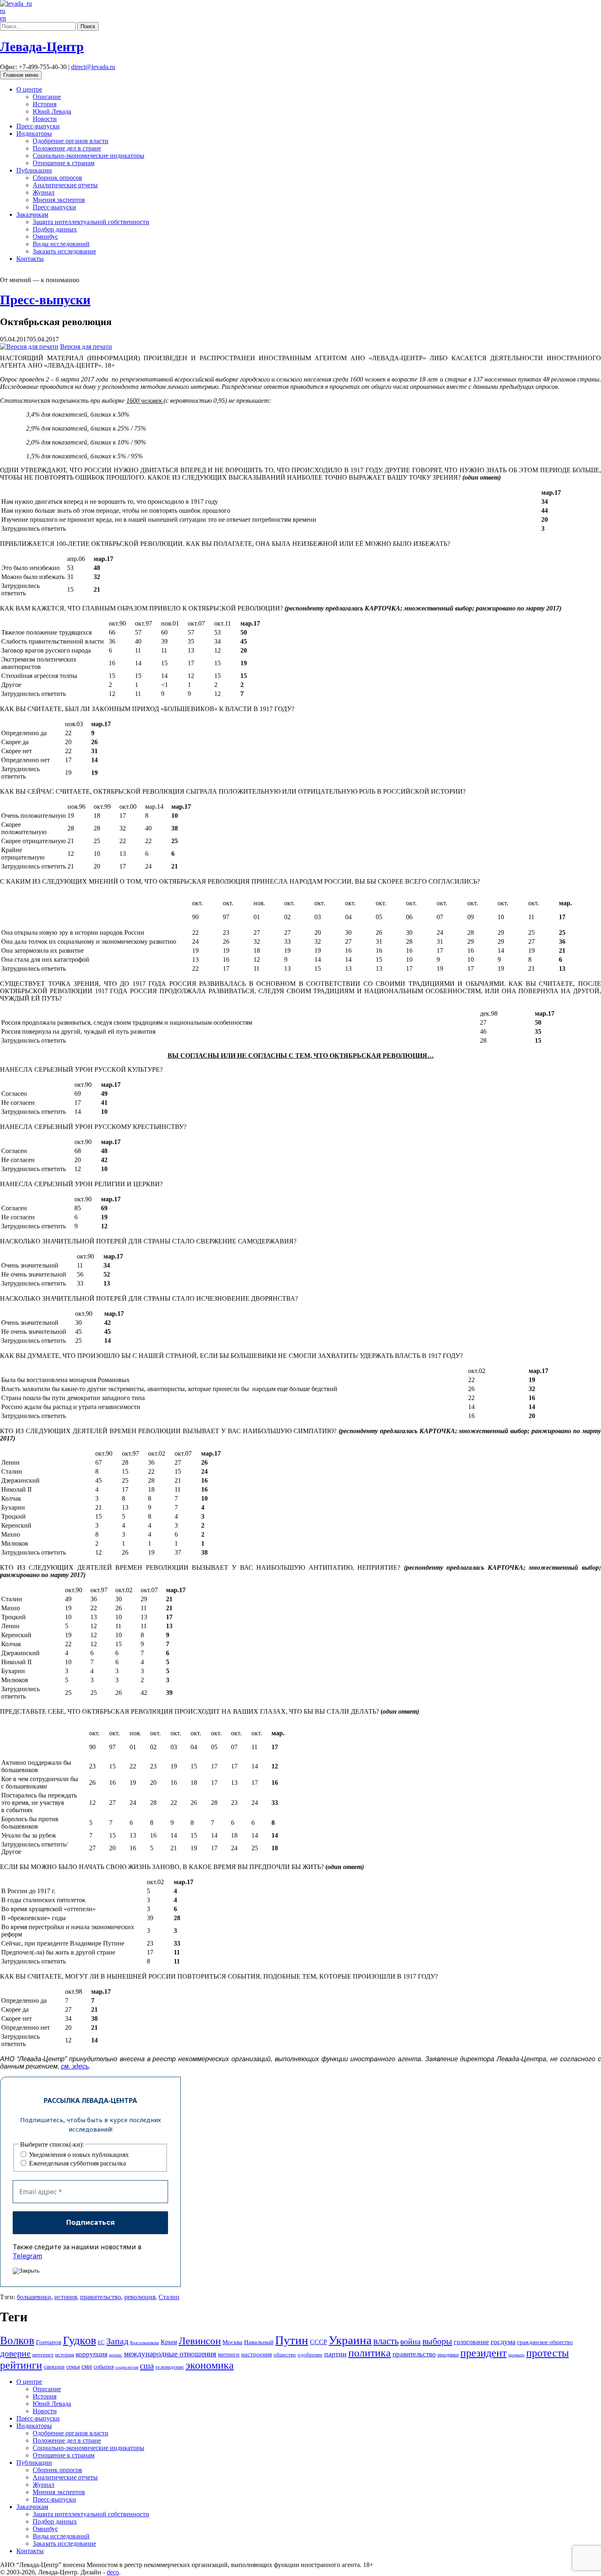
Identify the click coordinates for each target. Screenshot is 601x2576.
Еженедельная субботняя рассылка (77, 2163)
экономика (210, 2365)
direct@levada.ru (93, 67)
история (66, 2297)
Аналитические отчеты (65, 185)
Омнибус (45, 237)
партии (335, 2354)
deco (113, 2572)
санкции (54, 2367)
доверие (15, 2353)
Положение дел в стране (67, 148)
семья (73, 2367)
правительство (101, 2297)
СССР (318, 2342)
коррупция (92, 2354)
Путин (292, 2340)
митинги (229, 2354)
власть (386, 2341)
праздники (448, 2355)
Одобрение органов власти (71, 141)
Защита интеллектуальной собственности (91, 222)
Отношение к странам (64, 163)
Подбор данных (55, 229)
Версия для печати (86, 347)
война (410, 2341)
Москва (232, 2342)
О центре (29, 89)
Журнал (44, 192)
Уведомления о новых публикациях (78, 2155)
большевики (34, 2297)
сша (147, 2366)
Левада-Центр (42, 47)
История (45, 104)
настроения (257, 2354)
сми (87, 2366)
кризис (116, 2355)
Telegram (27, 2256)
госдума (503, 2342)
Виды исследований (61, 244)
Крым (169, 2342)
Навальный (259, 2342)
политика (370, 2353)
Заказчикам (32, 214)
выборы (437, 2341)
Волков (17, 2340)
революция (140, 2297)
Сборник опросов (57, 178)
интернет (43, 2355)
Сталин (169, 2297)
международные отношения (170, 2354)
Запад (117, 2341)
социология (127, 2367)
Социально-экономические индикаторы (89, 156)
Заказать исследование (64, 251)
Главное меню (21, 75)
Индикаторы (34, 134)
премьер (516, 2355)
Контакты (30, 259)
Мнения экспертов (59, 200)
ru (3, 11)
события (104, 2367)
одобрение (310, 2355)
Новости (45, 119)
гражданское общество (545, 2342)
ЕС (101, 2343)
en (3, 18)
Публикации (34, 170)
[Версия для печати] (29, 347)
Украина (350, 2340)
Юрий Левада (52, 111)
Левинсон (200, 2341)
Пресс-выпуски (38, 126)
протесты (547, 2353)
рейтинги (21, 2365)
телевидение (170, 2367)
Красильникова (145, 2343)
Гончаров (49, 2342)
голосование (471, 2342)
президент (483, 2353)
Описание (47, 97)
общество (285, 2355)
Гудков (80, 2340)
